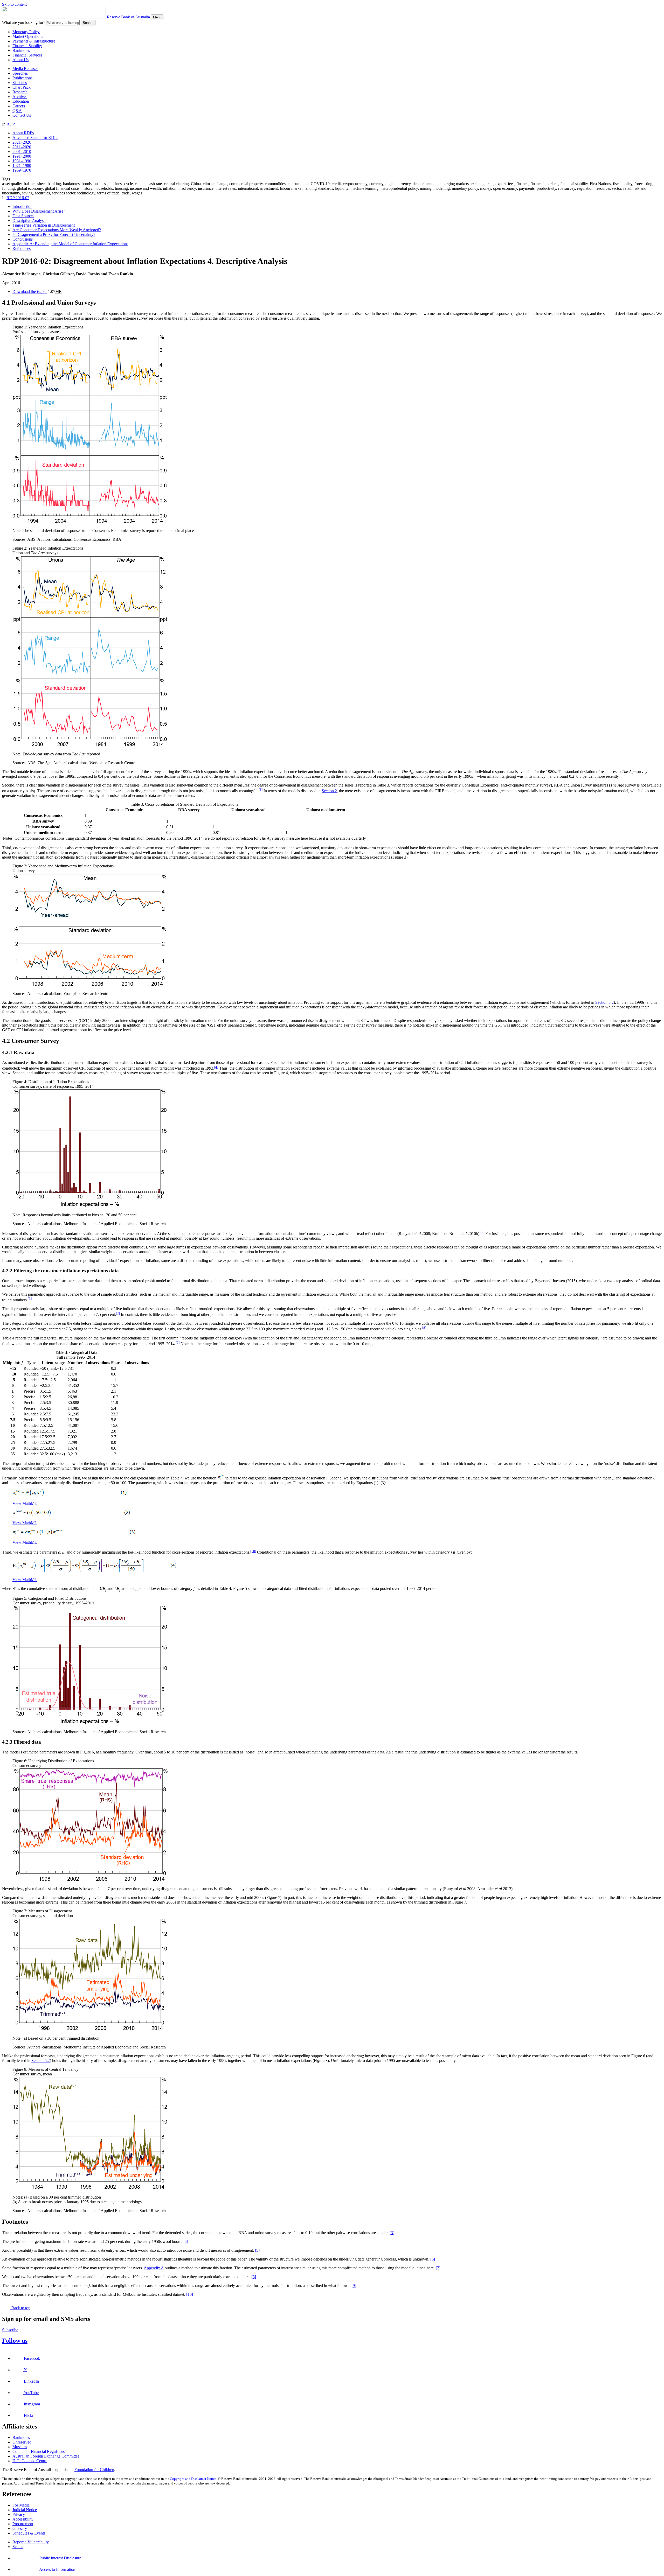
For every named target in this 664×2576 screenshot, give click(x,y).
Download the (30, 292)
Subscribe (10, 2330)
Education (21, 101)
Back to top (20, 2308)
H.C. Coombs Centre (30, 2461)
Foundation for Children (94, 2470)
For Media (21, 2505)
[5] (482, 1232)
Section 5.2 (604, 1002)
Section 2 (329, 791)
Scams (18, 2547)
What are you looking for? (24, 22)
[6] (30, 1299)
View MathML (25, 1503)
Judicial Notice (25, 2510)
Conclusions (23, 239)
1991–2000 (22, 156)
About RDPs (23, 133)
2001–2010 (22, 152)
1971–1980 (22, 166)
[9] (178, 1342)
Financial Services (27, 55)
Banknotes (21, 50)
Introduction (22, 206)
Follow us (15, 2341)
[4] (216, 1067)
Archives (20, 97)
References (22, 248)
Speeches (20, 73)
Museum (20, 2447)
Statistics (20, 83)
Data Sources (23, 216)
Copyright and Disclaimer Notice (193, 2479)
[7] (118, 1313)
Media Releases (25, 69)
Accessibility (23, 2519)
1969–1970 (22, 170)
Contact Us (22, 115)
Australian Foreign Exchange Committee (46, 2456)
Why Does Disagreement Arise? (39, 211)
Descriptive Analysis (29, 220)
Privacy (19, 2514)
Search (88, 23)
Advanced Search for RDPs (35, 138)
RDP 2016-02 (18, 198)
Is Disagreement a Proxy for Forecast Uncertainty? (54, 234)
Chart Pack (22, 87)
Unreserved (22, 2442)
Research (20, 92)
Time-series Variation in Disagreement (44, 225)
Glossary (20, 2528)
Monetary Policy (26, 32)
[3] (261, 789)
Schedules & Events (29, 2533)
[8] (424, 1328)
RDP (11, 124)
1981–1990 (22, 161)
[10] (253, 1551)
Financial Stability (27, 46)
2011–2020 (22, 147)
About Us (20, 60)
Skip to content (14, 4)
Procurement (23, 2524)
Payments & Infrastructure (34, 41)
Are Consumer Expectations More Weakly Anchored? (57, 230)
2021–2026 (22, 142)
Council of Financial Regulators (39, 2451)
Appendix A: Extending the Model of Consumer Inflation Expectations (70, 244)
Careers (19, 106)
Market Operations (28, 36)
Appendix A (154, 2268)
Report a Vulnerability (31, 2542)
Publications (22, 78)
